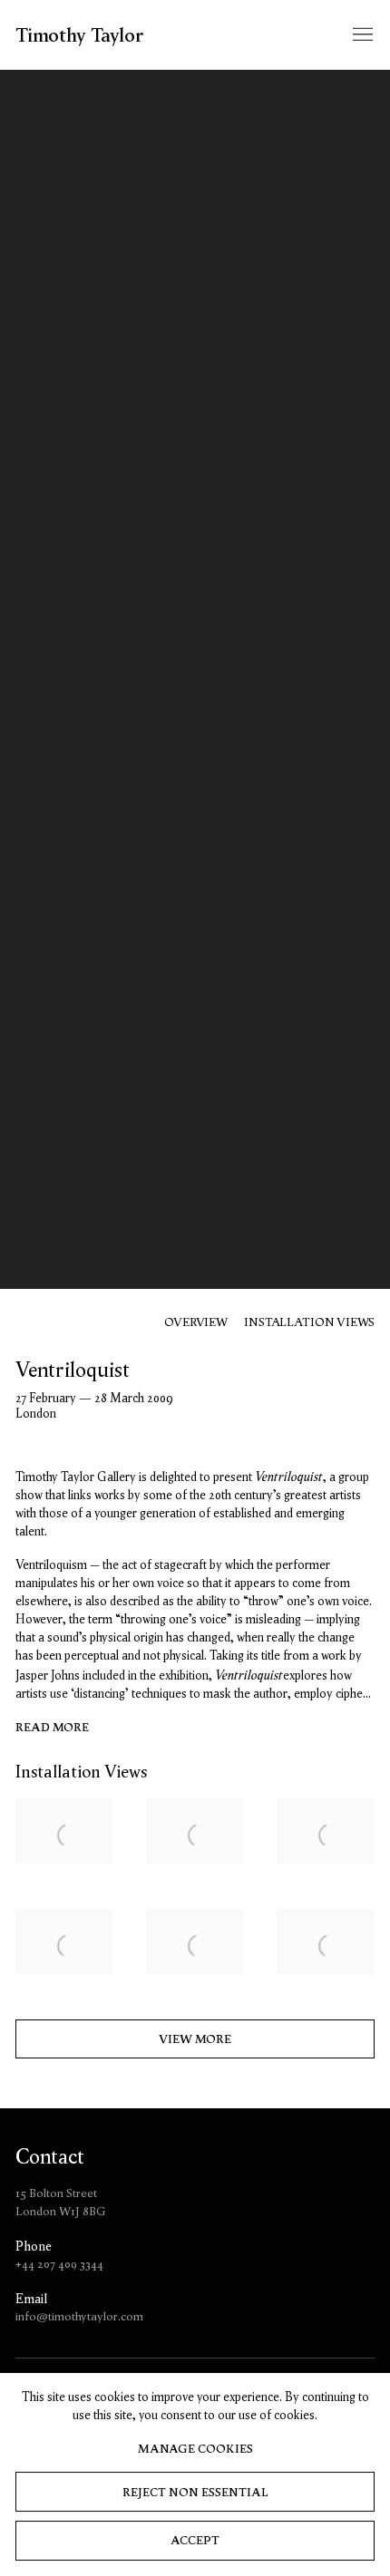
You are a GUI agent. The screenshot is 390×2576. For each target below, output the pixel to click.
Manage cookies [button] (195, 2449)
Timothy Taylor (77, 130)
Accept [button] (195, 2540)
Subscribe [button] (195, 1426)
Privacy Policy (277, 1497)
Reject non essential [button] (195, 2492)
